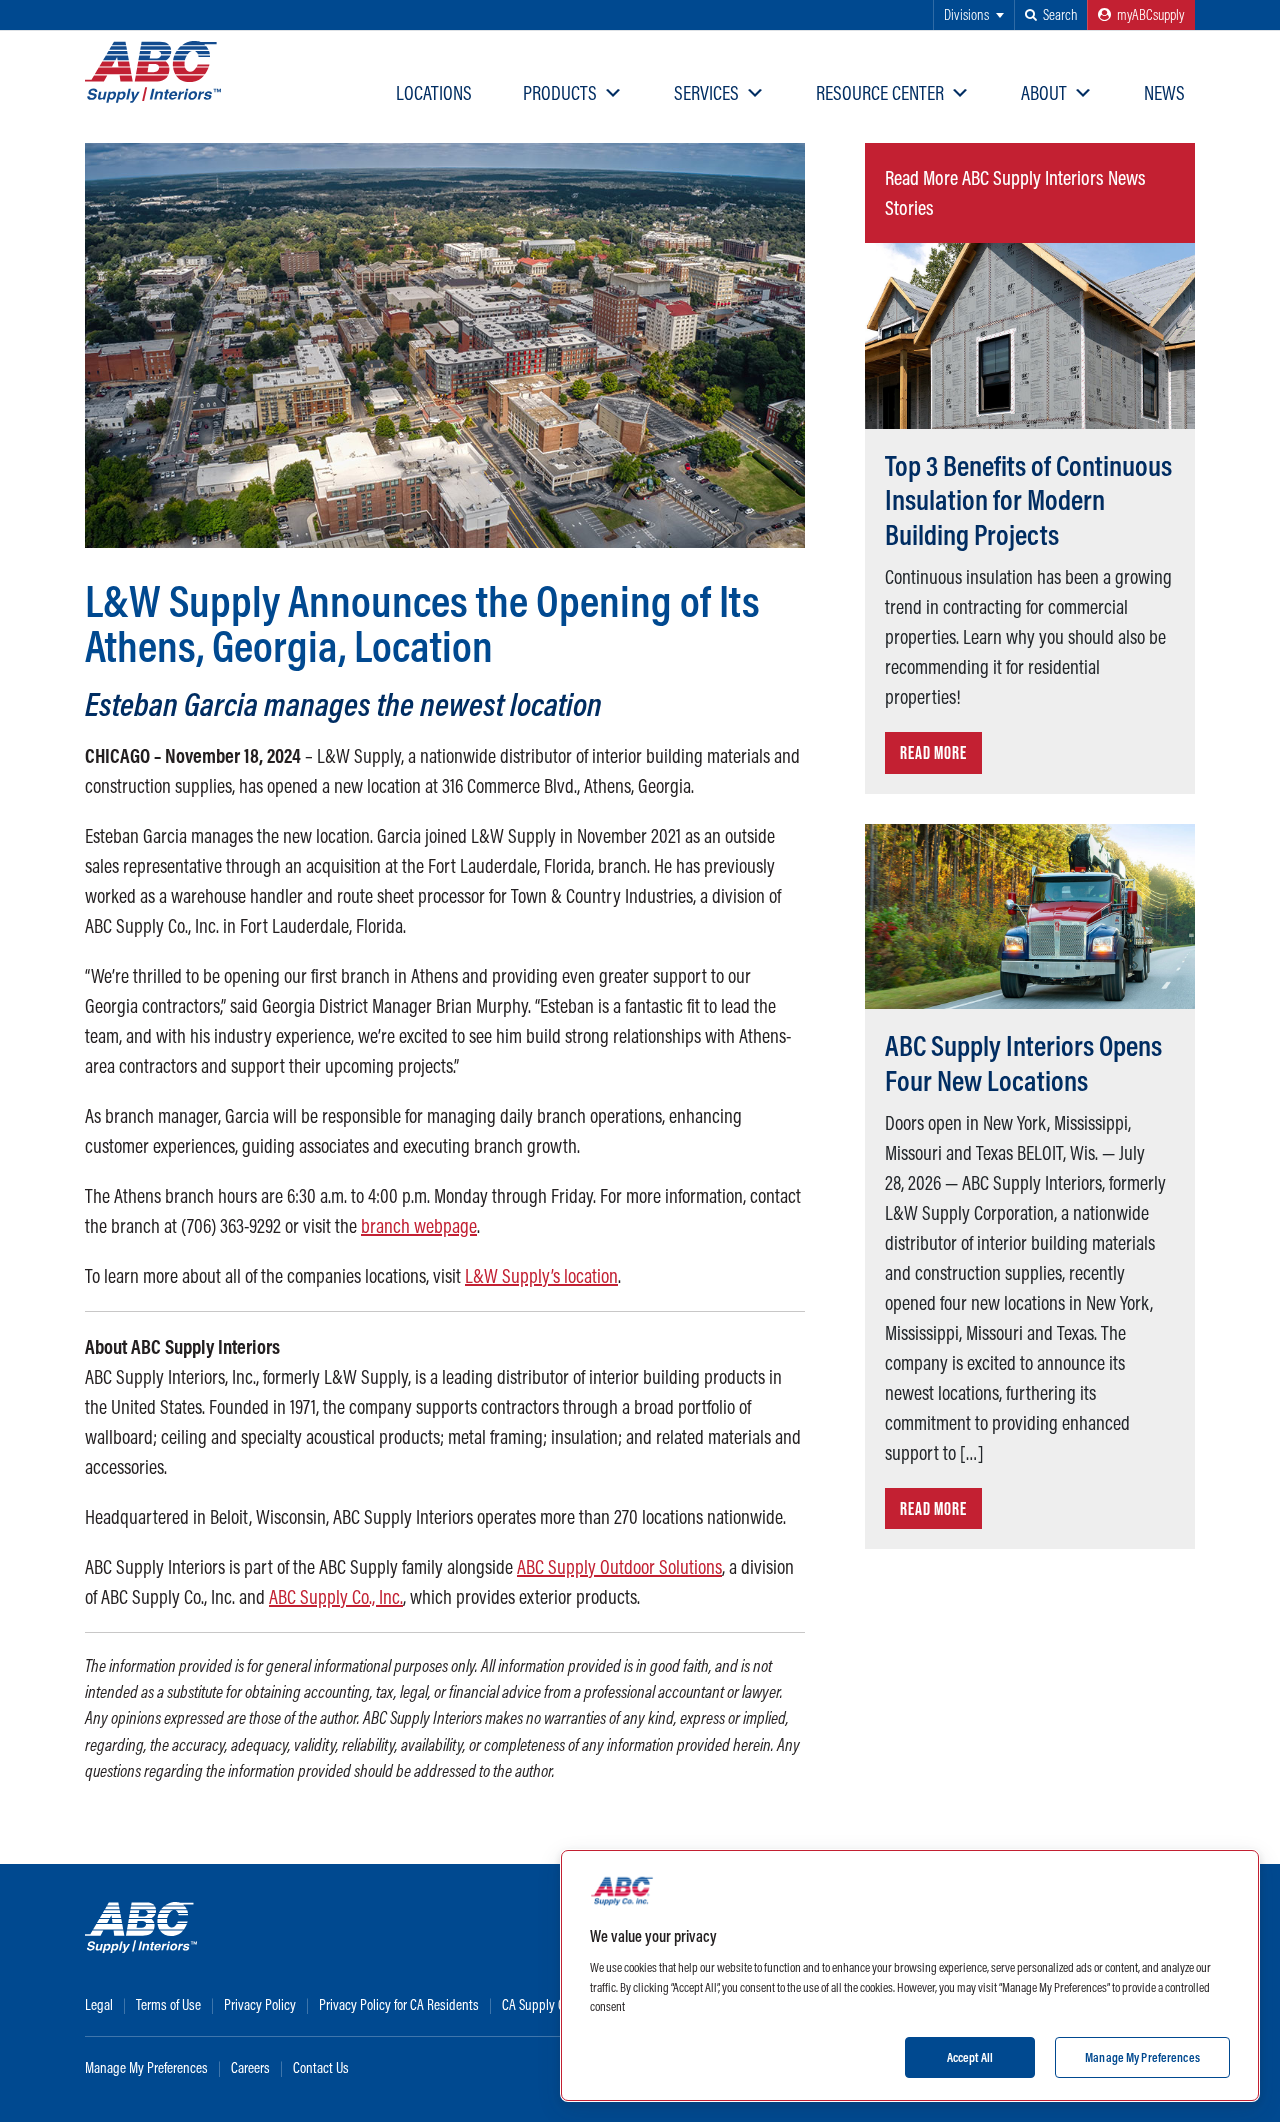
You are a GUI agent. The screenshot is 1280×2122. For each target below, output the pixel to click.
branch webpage (419, 1225)
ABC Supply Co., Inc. (336, 1596)
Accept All (970, 2056)
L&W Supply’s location (541, 1275)
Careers (250, 2067)
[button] (1050, 15)
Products (560, 92)
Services (706, 92)
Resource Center (880, 92)
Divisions (966, 14)
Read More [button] (933, 753)
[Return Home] (153, 72)
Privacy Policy (260, 2004)
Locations (434, 92)
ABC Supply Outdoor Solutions (619, 1566)
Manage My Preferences (146, 2067)
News (1164, 92)
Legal (99, 2004)
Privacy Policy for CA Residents (399, 2004)
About (1044, 92)
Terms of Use (168, 2004)
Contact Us (321, 2067)
